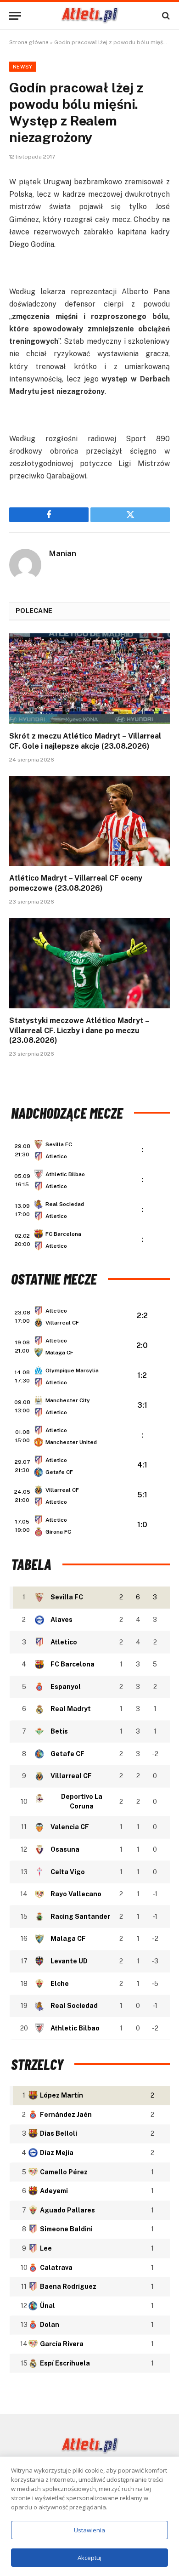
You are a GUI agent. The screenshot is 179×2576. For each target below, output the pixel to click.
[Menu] (15, 16)
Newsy (23, 67)
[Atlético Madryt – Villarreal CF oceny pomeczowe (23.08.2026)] (89, 821)
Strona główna (29, 42)
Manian (63, 553)
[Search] (165, 16)
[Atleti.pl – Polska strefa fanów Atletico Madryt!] (90, 16)
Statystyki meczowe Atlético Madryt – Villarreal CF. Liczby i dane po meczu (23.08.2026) (79, 1031)
